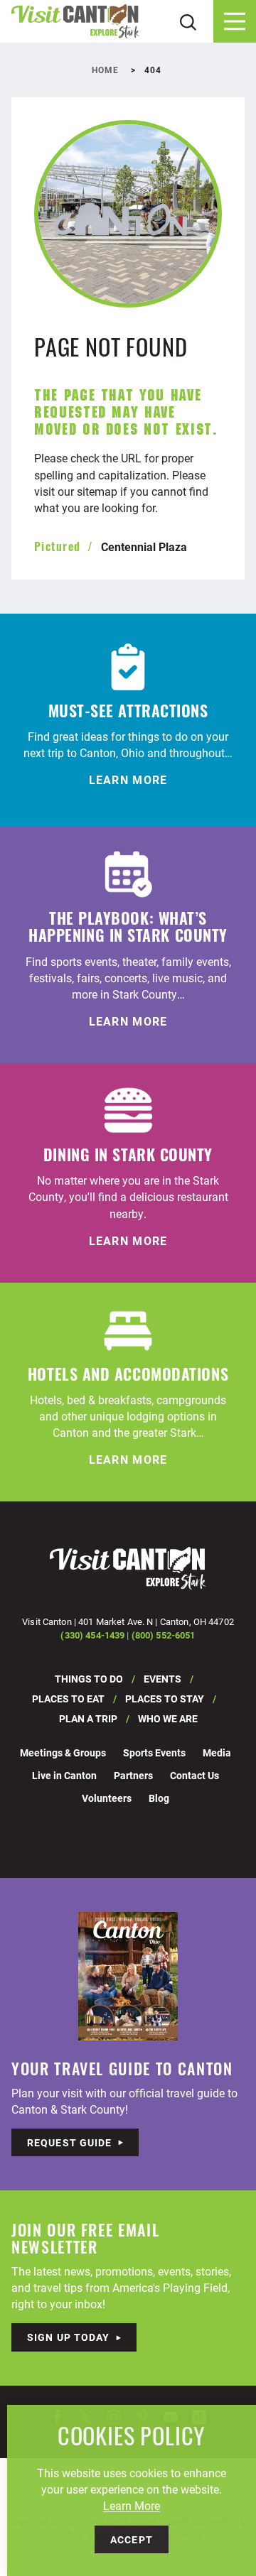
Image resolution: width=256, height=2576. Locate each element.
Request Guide (70, 2142)
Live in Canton (64, 1775)
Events (162, 1679)
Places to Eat (68, 1699)
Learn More (132, 2505)
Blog (159, 1798)
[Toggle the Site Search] (188, 21)
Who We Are (168, 1718)
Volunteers (107, 1798)
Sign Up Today (69, 2337)
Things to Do (89, 1679)
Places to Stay (165, 1699)
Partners (133, 1775)
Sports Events (154, 1752)
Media (217, 1752)
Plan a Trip (88, 1718)
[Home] (75, 22)
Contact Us (194, 1775)
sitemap (97, 491)
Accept (132, 2539)
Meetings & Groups (63, 1752)
